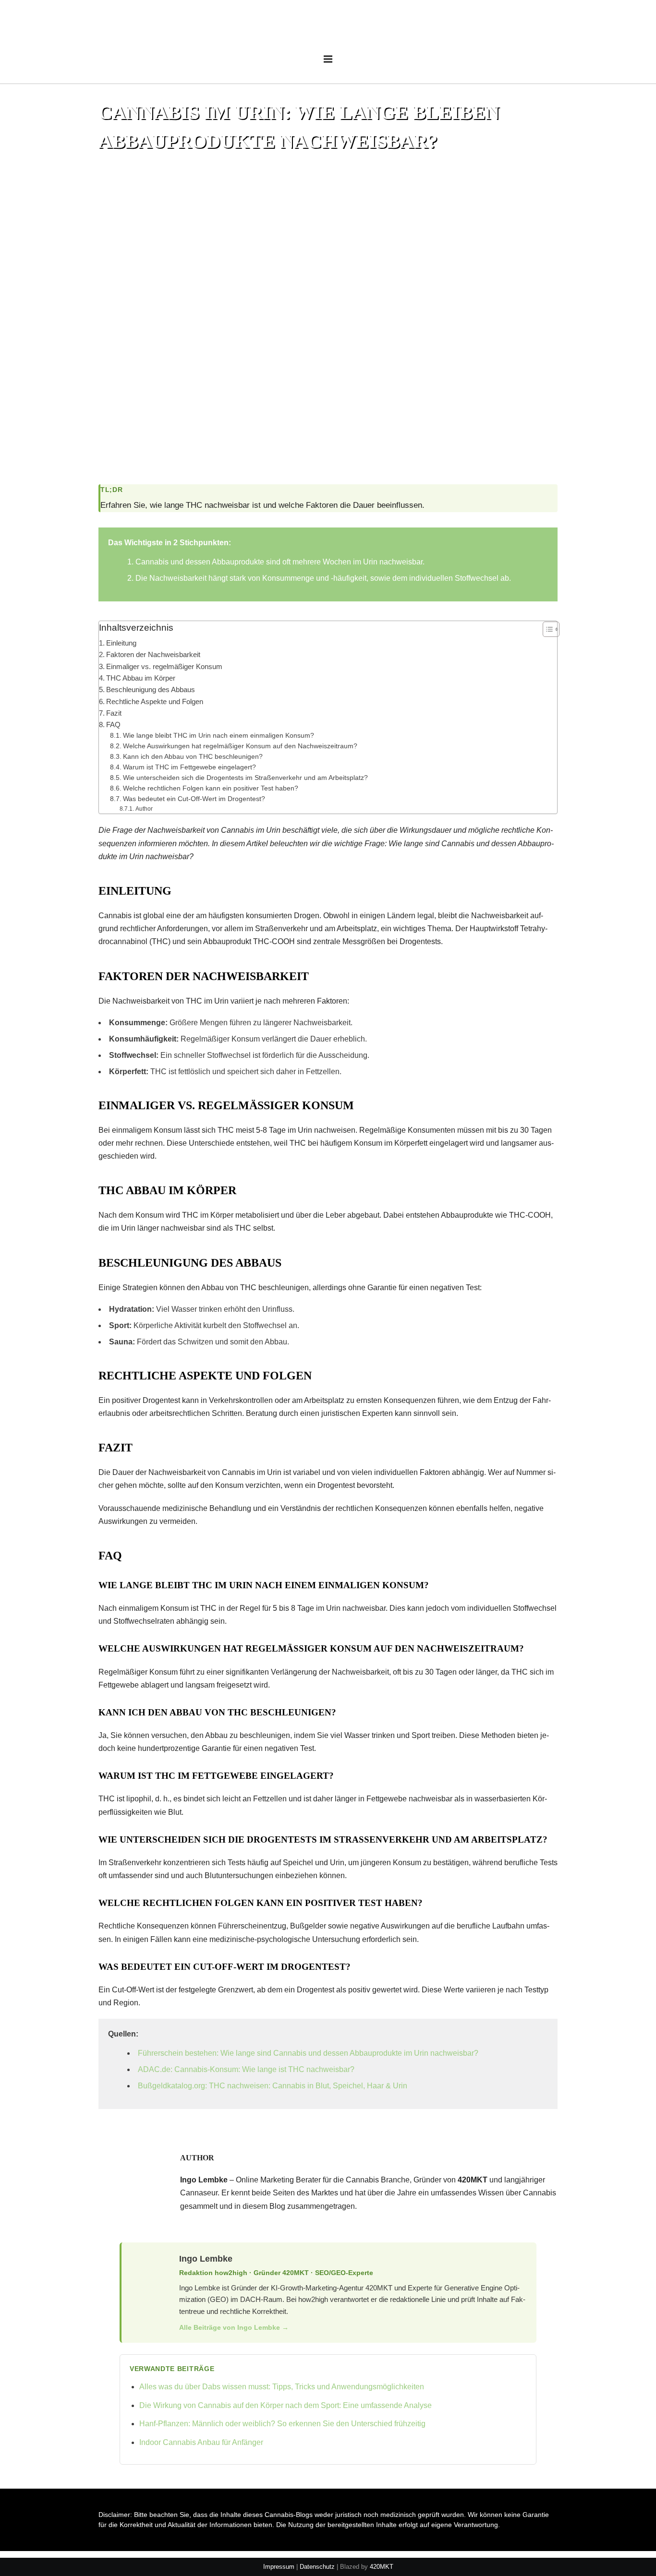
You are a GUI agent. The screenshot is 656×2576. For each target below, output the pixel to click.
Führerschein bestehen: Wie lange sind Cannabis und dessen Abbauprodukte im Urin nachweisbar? (308, 2053)
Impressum (279, 2567)
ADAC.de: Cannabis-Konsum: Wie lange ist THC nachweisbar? (246, 2069)
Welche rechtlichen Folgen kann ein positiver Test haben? (211, 788)
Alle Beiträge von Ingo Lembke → (234, 2327)
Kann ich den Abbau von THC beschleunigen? (193, 757)
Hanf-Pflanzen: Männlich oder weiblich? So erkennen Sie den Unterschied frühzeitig (282, 2424)
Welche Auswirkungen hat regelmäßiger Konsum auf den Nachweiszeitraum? (240, 746)
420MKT (382, 2567)
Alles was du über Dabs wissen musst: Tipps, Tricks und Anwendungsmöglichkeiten (282, 2387)
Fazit (114, 713)
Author (144, 809)
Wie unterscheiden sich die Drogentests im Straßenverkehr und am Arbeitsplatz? (245, 778)
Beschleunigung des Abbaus (151, 689)
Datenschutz (317, 2567)
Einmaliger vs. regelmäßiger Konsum (164, 666)
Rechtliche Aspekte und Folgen (155, 701)
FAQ (113, 725)
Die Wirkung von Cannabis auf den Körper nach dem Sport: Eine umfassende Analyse (285, 2405)
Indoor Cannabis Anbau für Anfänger (201, 2442)
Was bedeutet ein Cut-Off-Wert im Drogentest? (194, 799)
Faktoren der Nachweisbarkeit (153, 654)
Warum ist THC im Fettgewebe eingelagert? (189, 767)
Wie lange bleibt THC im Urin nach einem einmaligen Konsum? (219, 736)
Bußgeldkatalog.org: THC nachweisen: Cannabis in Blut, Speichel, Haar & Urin (273, 2086)
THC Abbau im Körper (141, 678)
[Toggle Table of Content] (546, 629)
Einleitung (121, 643)
